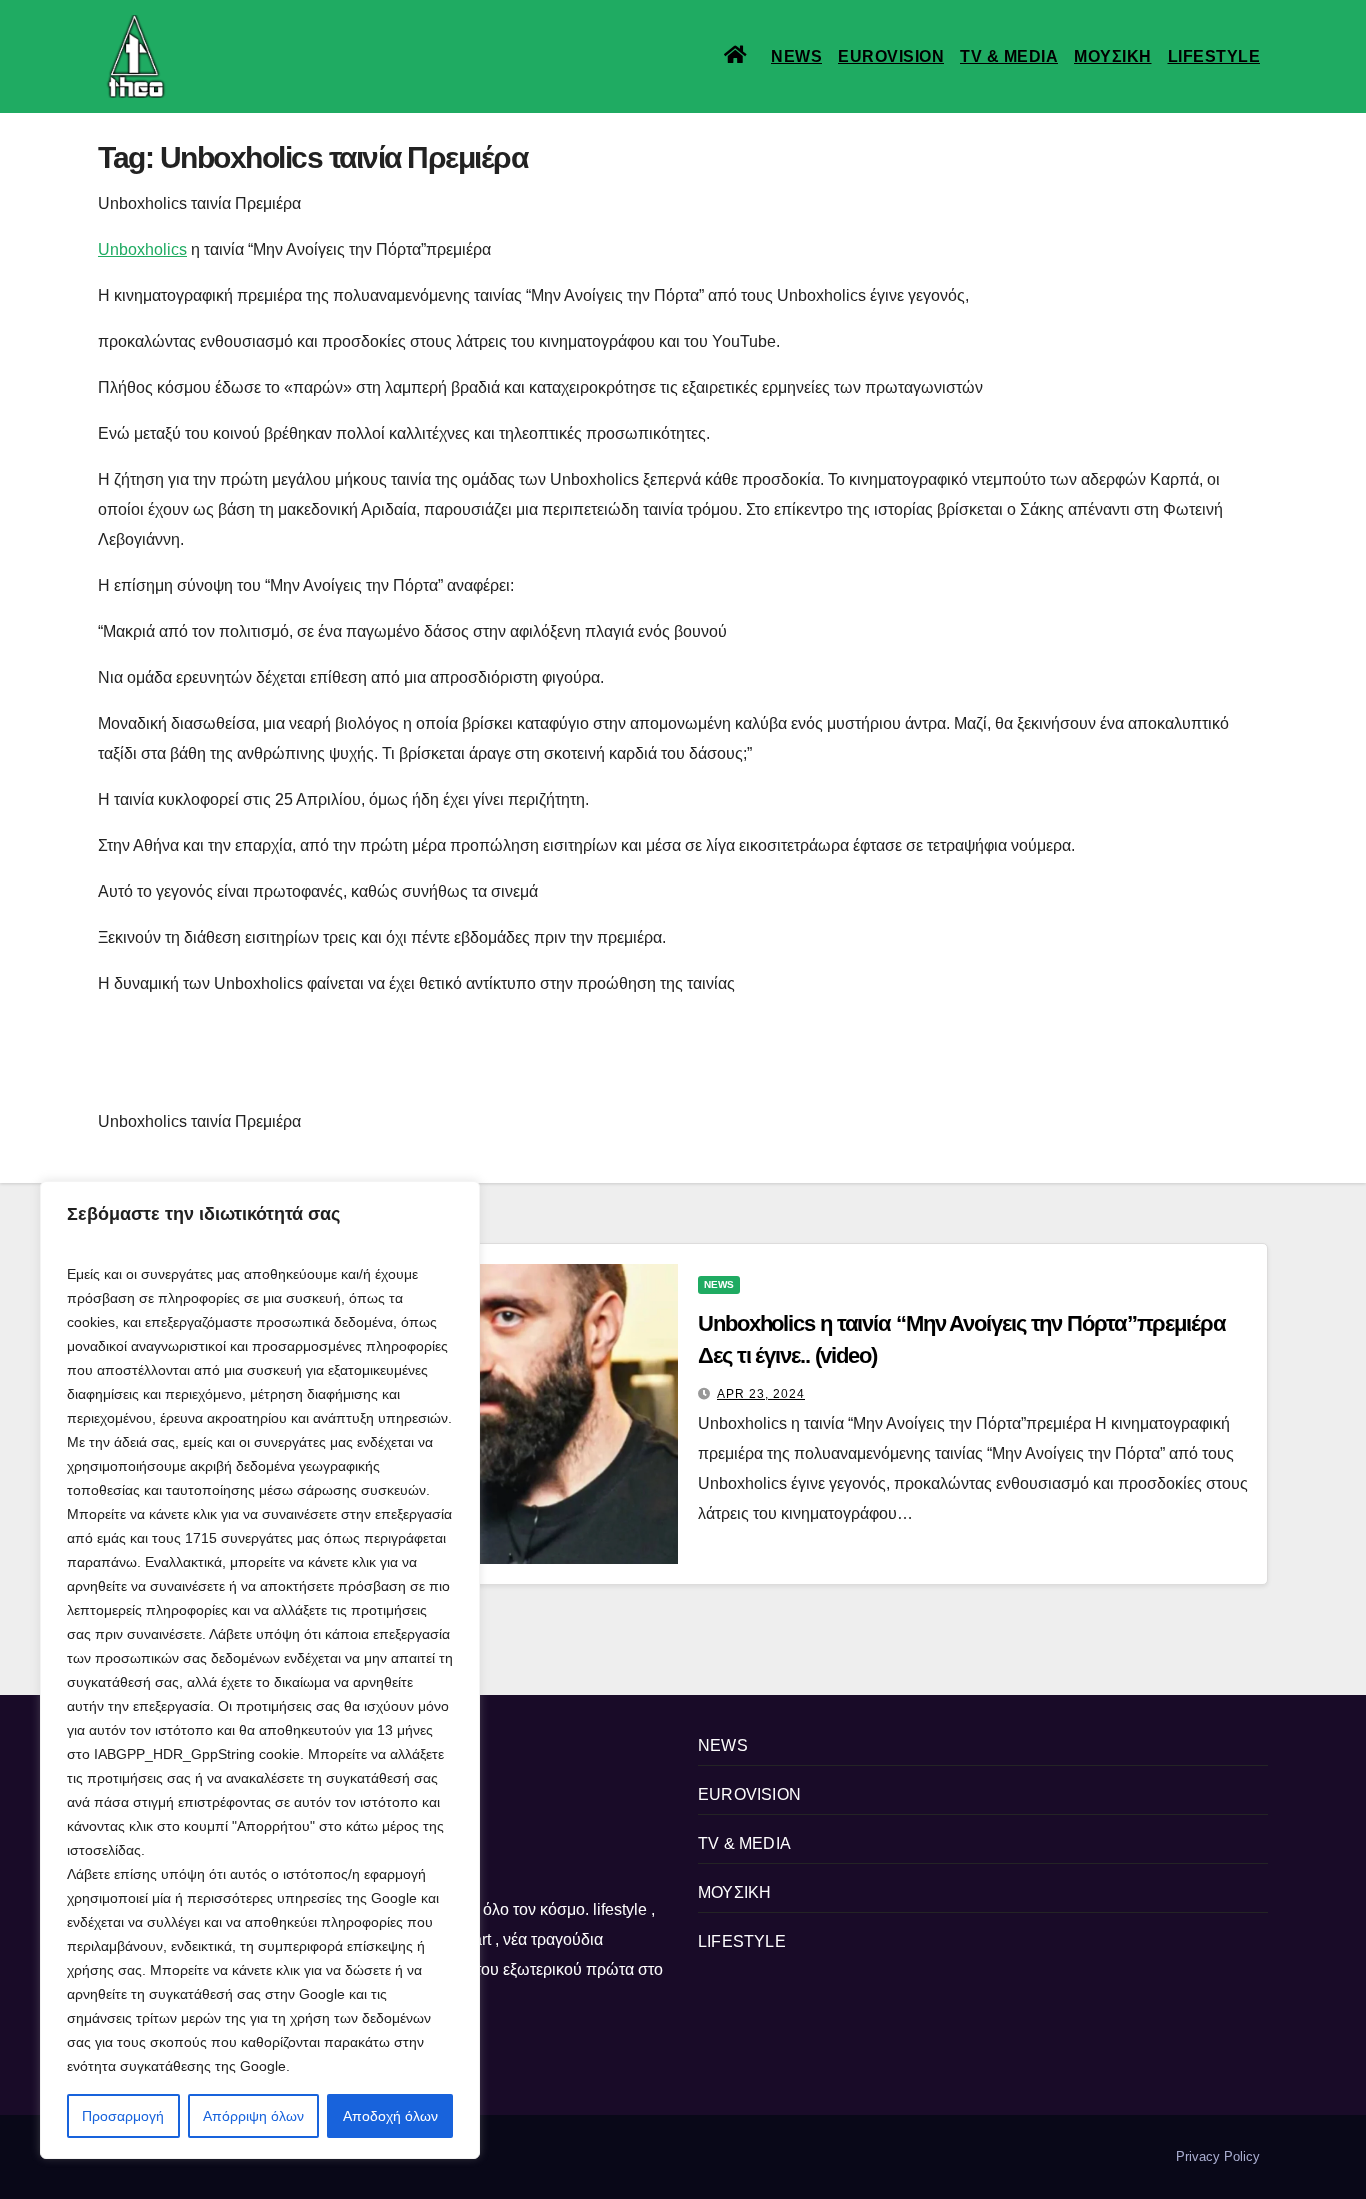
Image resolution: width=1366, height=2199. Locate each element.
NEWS (796, 56)
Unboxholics (142, 249)
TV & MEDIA (1009, 56)
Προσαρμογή (123, 2116)
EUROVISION (891, 56)
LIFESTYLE (1214, 56)
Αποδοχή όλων (390, 2116)
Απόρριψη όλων (253, 2116)
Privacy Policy (1218, 2156)
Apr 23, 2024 (761, 1394)
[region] (260, 1670)
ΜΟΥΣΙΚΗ (1113, 56)
